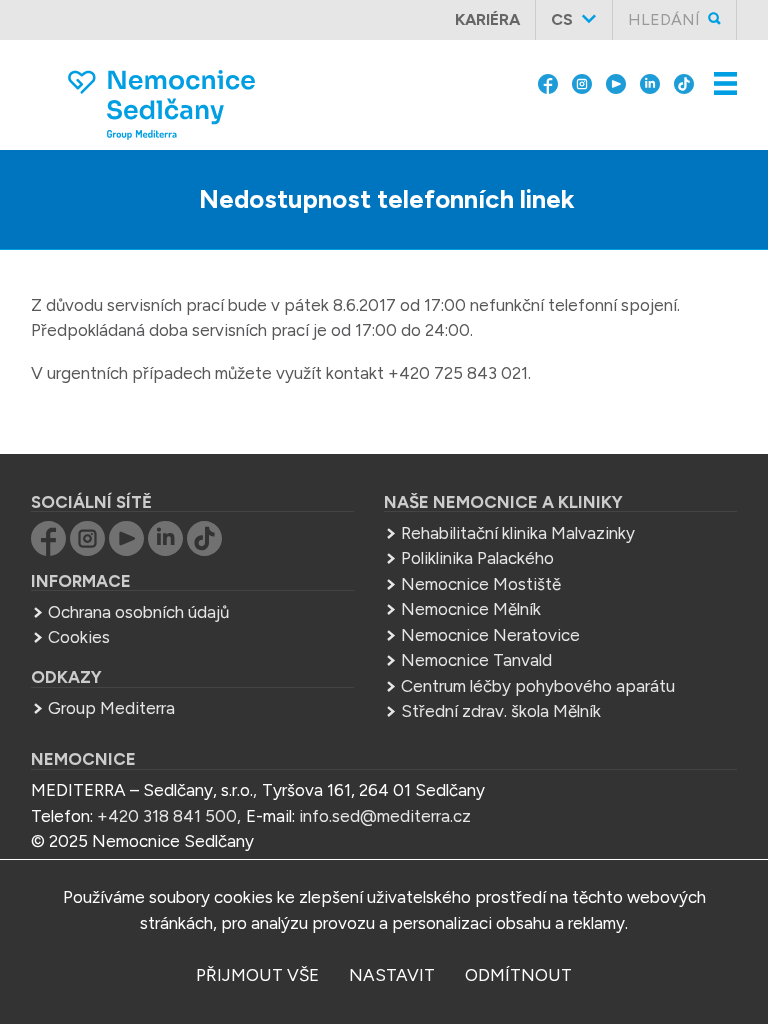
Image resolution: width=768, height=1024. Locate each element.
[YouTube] (616, 82)
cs (562, 19)
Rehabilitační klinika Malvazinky (518, 533)
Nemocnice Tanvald (476, 660)
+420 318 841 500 (167, 816)
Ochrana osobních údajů (138, 612)
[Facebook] (548, 82)
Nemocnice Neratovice (490, 635)
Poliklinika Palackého (477, 558)
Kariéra (487, 19)
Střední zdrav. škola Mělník (501, 711)
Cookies (79, 637)
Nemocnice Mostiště (481, 584)
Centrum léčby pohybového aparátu (538, 686)
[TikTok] (684, 82)
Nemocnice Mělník (471, 609)
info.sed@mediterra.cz (385, 816)
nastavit (392, 975)
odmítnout (518, 975)
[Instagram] (582, 82)
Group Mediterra (111, 708)
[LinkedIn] (650, 82)
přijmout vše (257, 975)
